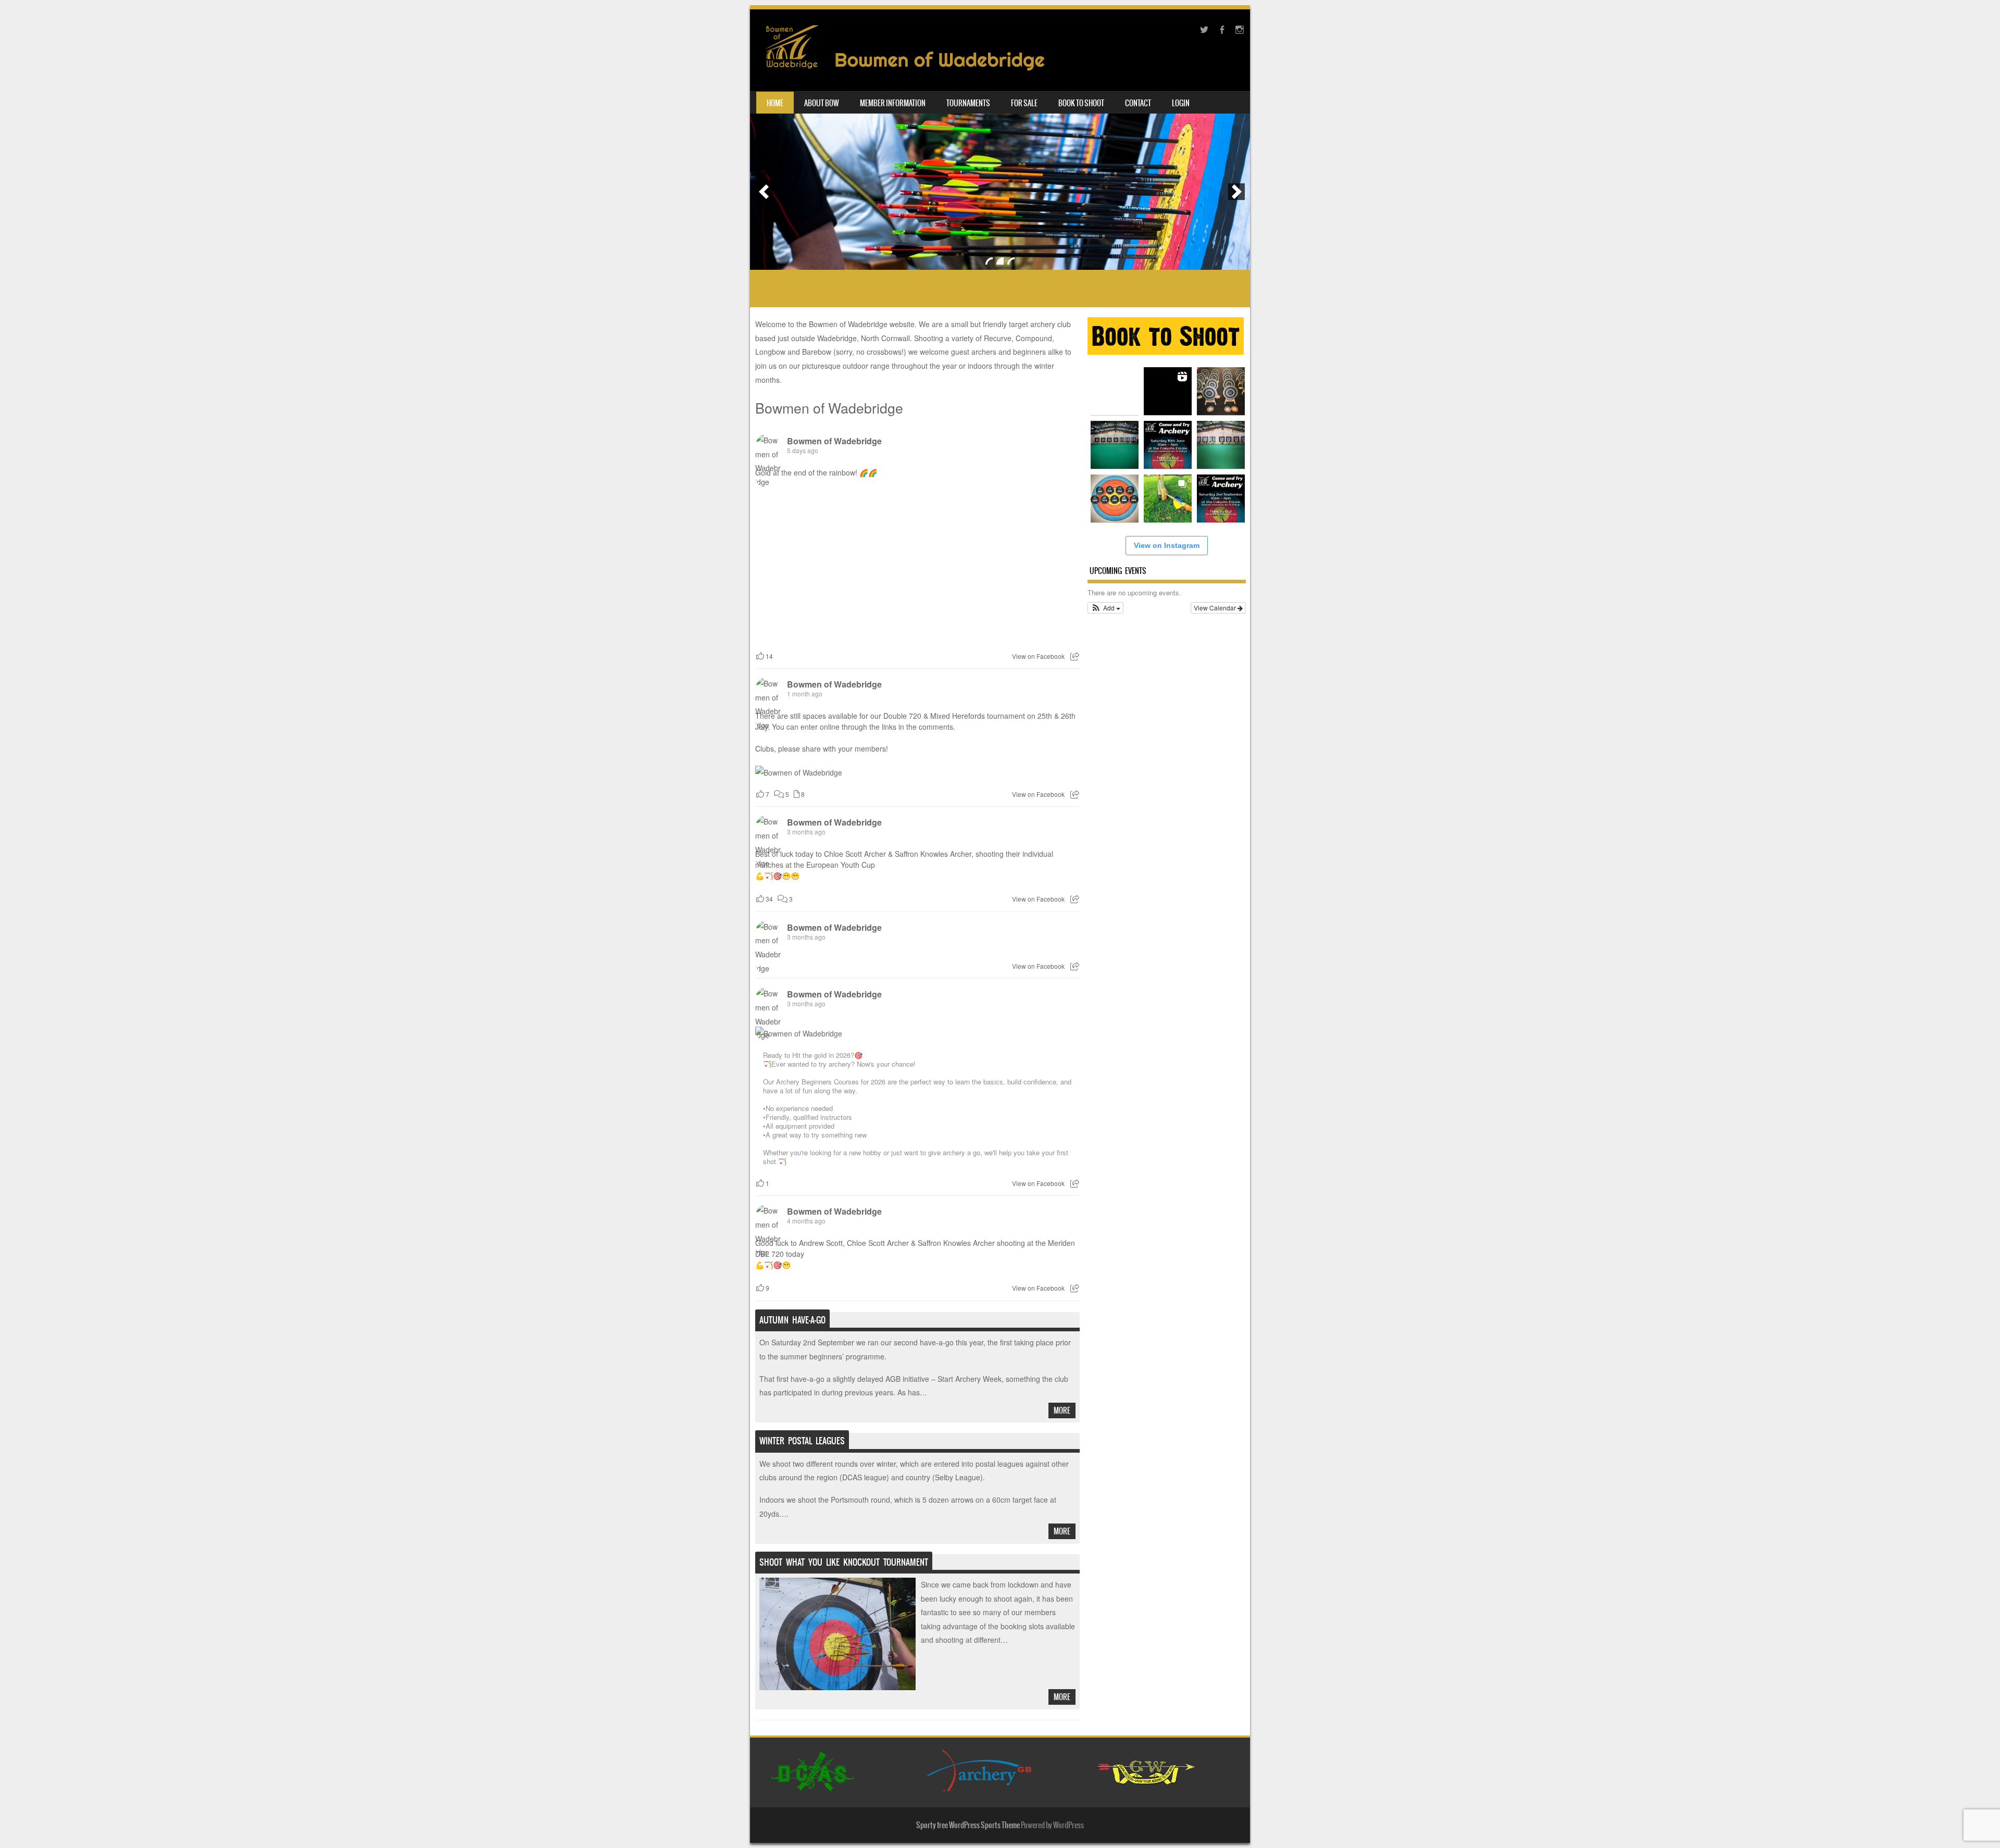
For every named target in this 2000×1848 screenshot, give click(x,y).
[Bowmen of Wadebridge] (901, 76)
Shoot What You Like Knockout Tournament (844, 1562)
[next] (1236, 192)
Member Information (893, 103)
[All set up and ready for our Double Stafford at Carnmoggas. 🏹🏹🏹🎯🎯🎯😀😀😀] (1221, 445)
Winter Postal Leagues (802, 1441)
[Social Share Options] (1075, 656)
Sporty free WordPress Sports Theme (968, 1825)
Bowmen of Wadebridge (829, 408)
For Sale (1024, 103)
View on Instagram (1167, 545)
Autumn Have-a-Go (792, 1320)
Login (1181, 103)
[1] (989, 261)
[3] (1011, 261)
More (1062, 1410)
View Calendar (1216, 608)
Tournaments (968, 103)
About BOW (822, 103)
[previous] (764, 192)
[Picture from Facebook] (836, 563)
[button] (1105, 608)
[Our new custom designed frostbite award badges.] (1115, 498)
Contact (1138, 103)
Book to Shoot (1081, 103)
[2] (1000, 261)
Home (775, 103)
